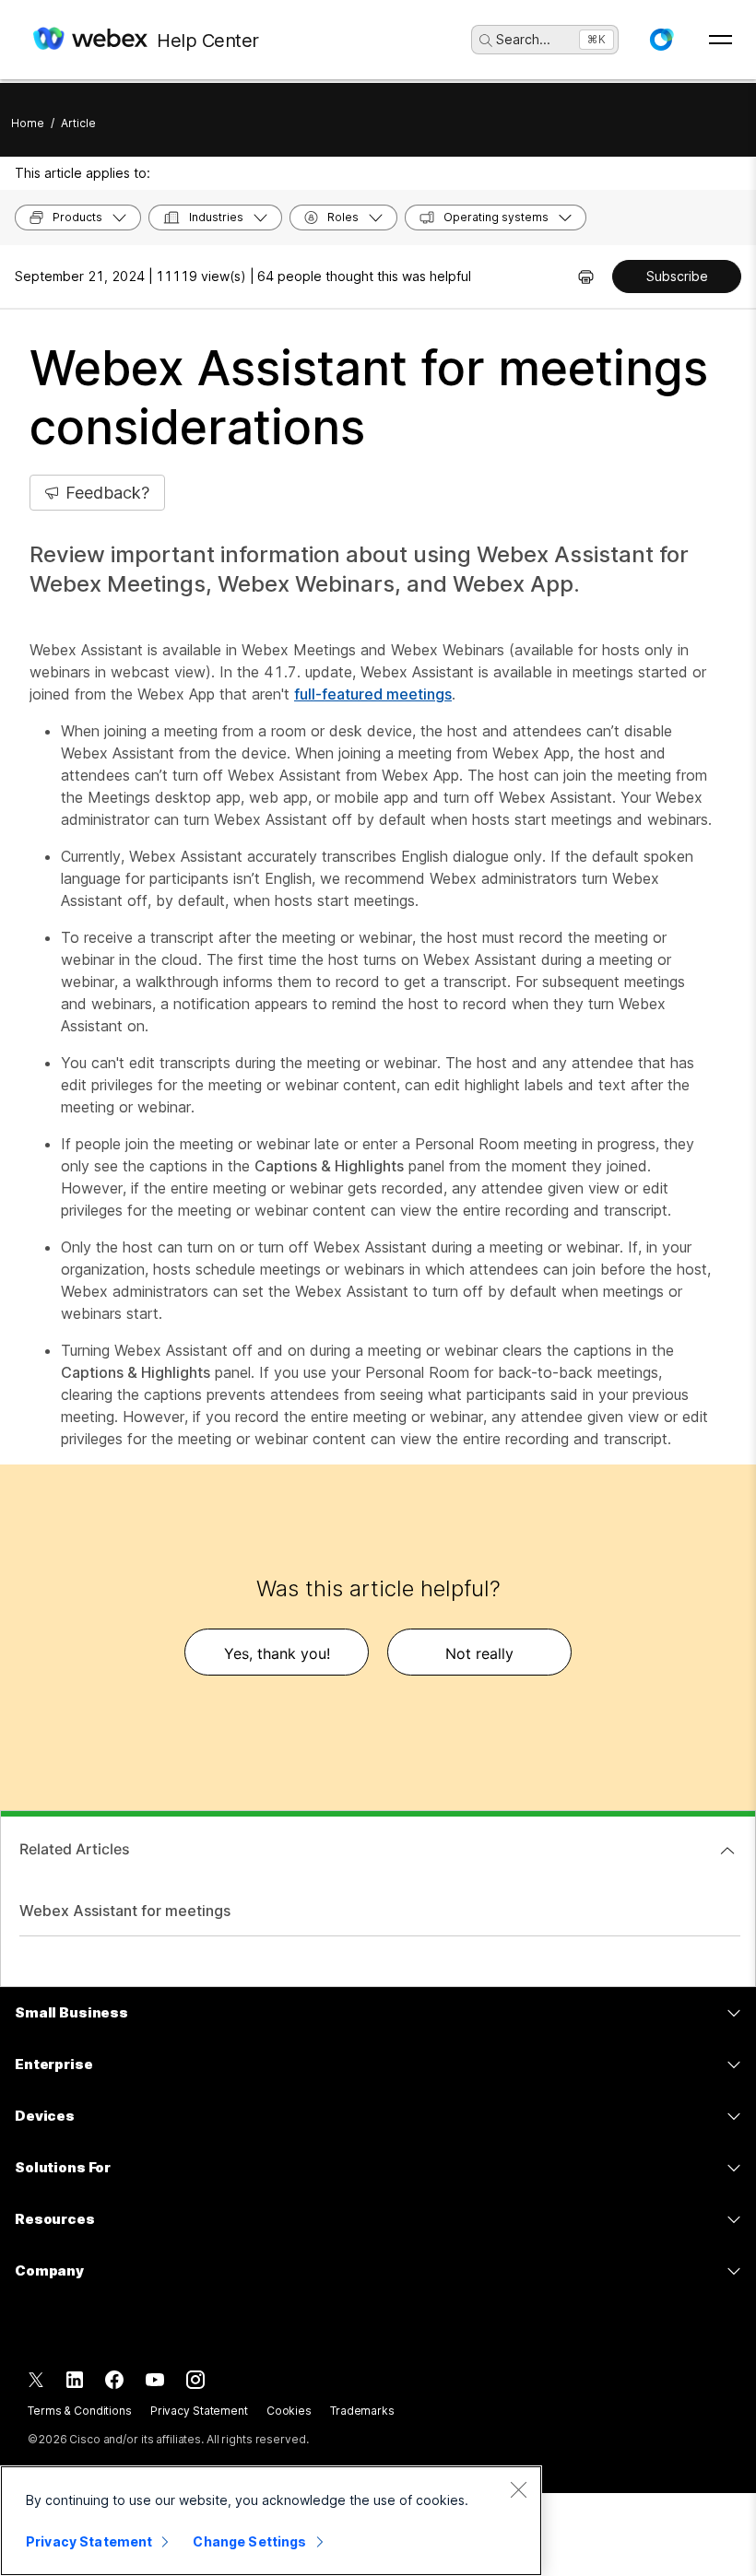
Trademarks (362, 2411)
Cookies (289, 2411)
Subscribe (677, 276)
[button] (661, 40)
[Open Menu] (721, 40)
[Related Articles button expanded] (727, 1851)
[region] (271, 2521)
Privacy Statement (199, 2411)
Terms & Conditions (80, 2411)
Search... (523, 39)
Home (28, 123)
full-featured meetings (373, 694)
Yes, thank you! (277, 1653)
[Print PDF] (586, 276)
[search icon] (486, 41)
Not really (479, 1653)
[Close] (518, 2489)
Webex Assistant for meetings (125, 1911)
